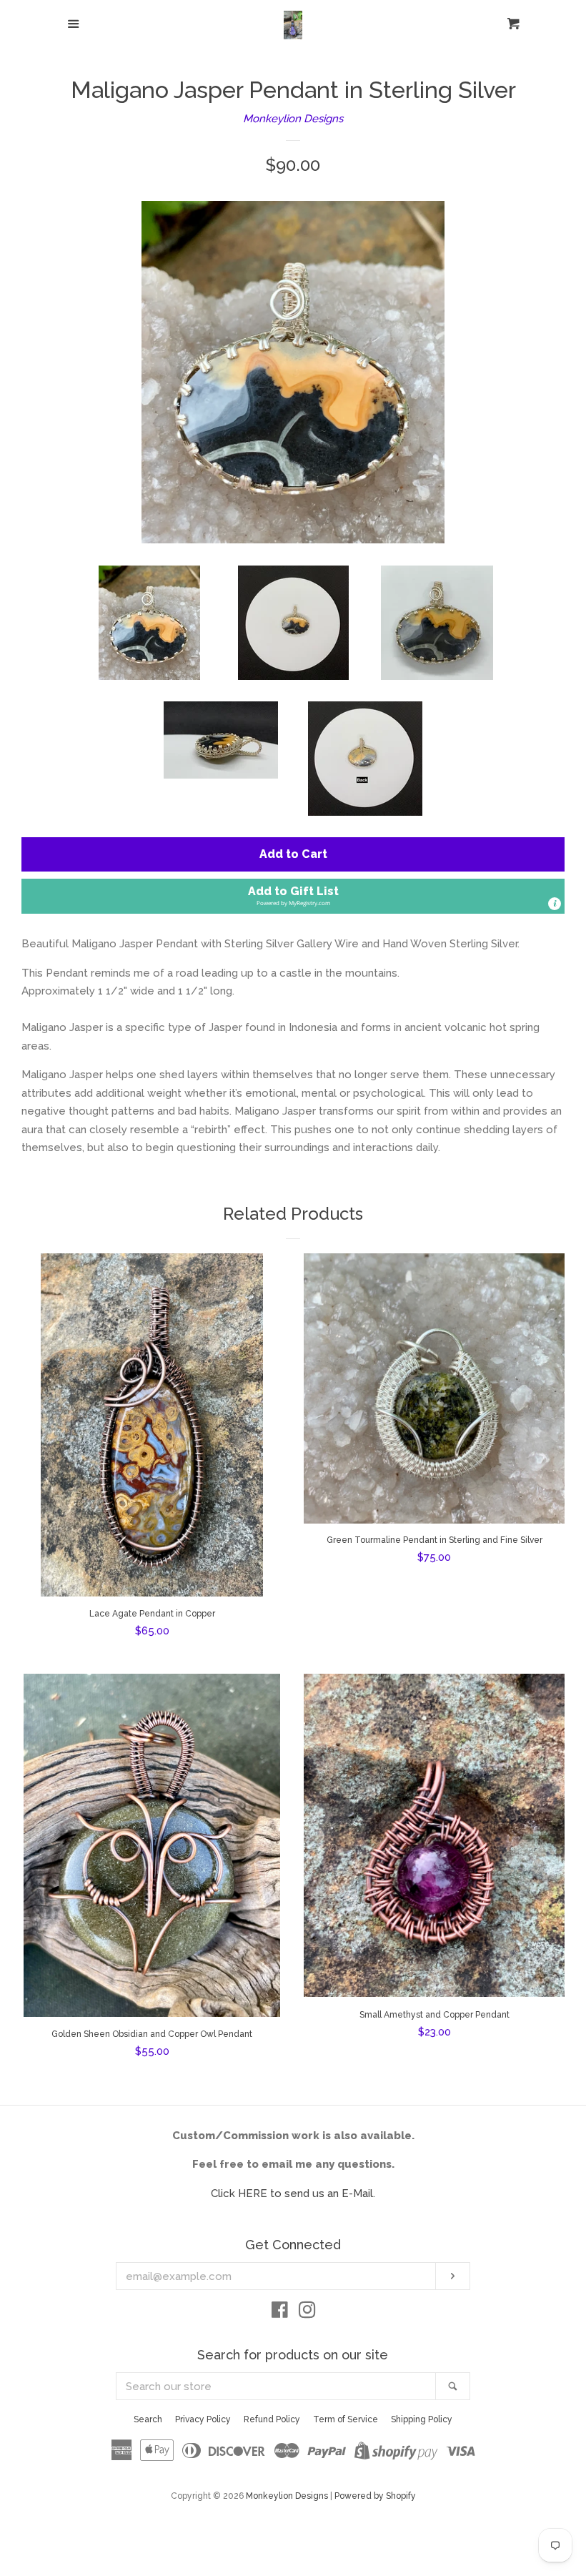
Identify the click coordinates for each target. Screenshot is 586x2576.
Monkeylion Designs (293, 119)
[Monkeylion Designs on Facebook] (280, 2313)
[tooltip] (555, 904)
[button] (293, 896)
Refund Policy (272, 2419)
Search (148, 2419)
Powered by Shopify (375, 2496)
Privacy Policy (203, 2419)
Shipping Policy (422, 2419)
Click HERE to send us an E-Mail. (293, 2193)
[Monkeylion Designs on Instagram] (307, 2313)
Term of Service (346, 2419)
